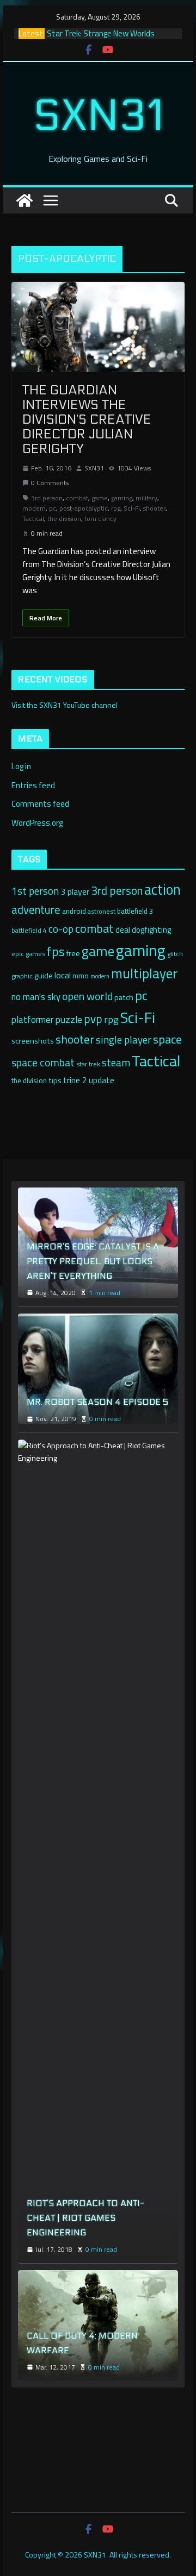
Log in (21, 766)
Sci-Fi (132, 508)
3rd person (47, 498)
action (163, 889)
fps (56, 951)
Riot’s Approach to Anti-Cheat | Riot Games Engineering (85, 2218)
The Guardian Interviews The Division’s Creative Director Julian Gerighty (87, 420)
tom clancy (100, 519)
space (167, 1039)
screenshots (33, 1041)
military (146, 498)
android (74, 911)
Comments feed (40, 804)
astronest (102, 911)
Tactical (33, 519)
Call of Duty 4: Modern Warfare (82, 2343)
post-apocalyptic (84, 508)
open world (87, 996)
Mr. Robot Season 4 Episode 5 (97, 1402)
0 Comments (50, 483)
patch (124, 997)
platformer (32, 1020)
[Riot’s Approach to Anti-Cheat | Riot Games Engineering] (98, 1847)
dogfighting (151, 930)
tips (55, 1080)
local (63, 975)
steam (116, 1063)
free (73, 953)
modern (34, 508)
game (100, 498)
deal (123, 930)
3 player (75, 891)
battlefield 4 (29, 930)
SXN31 (98, 116)
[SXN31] (24, 200)
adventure (36, 909)
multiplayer (144, 973)
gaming (122, 498)
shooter (154, 508)
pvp (93, 1019)
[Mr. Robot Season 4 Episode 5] (98, 1369)
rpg (116, 508)
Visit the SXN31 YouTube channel (65, 705)
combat (77, 498)
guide (44, 976)
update (102, 1080)
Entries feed (33, 785)
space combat (43, 1063)
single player (124, 1040)
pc (53, 508)
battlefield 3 (135, 911)
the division (64, 519)
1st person (35, 891)
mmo (81, 976)
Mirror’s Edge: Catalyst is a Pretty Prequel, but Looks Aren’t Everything (93, 1261)
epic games (28, 954)
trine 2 (75, 1080)
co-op (61, 929)
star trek (88, 1064)
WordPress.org (37, 823)
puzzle (69, 1019)
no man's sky (36, 997)
